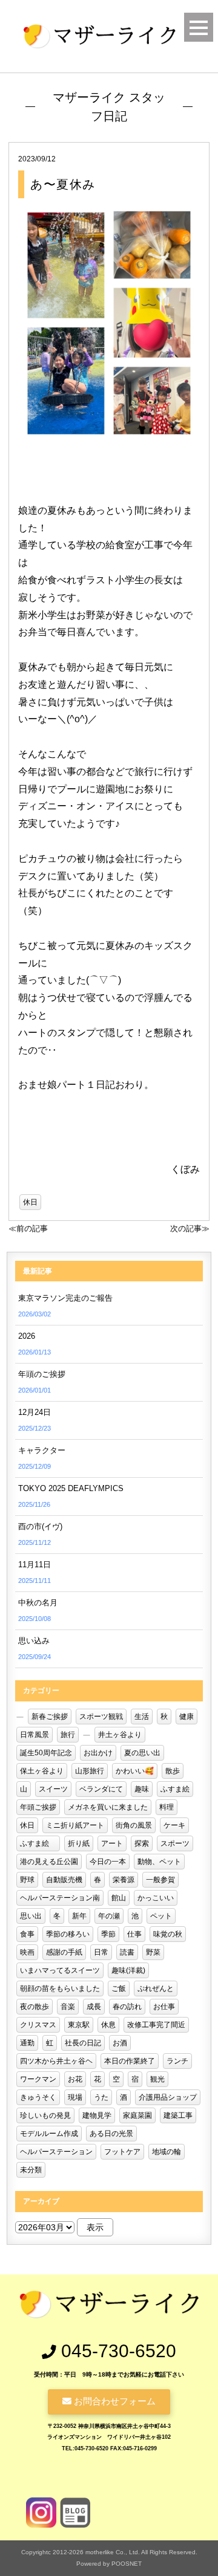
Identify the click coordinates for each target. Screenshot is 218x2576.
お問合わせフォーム (114, 2401)
